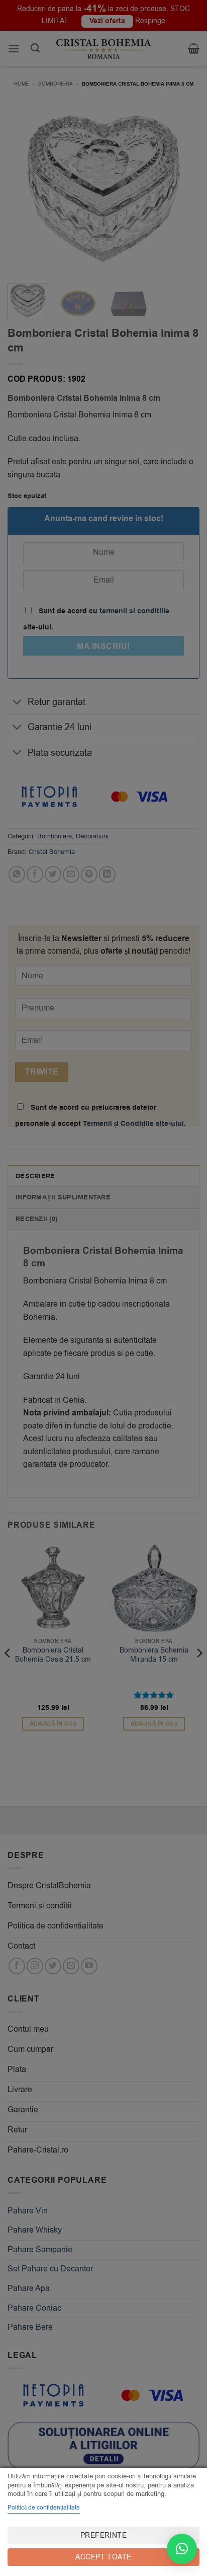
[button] (182, 2549)
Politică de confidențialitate (44, 2508)
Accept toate (103, 2557)
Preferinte (103, 2535)
